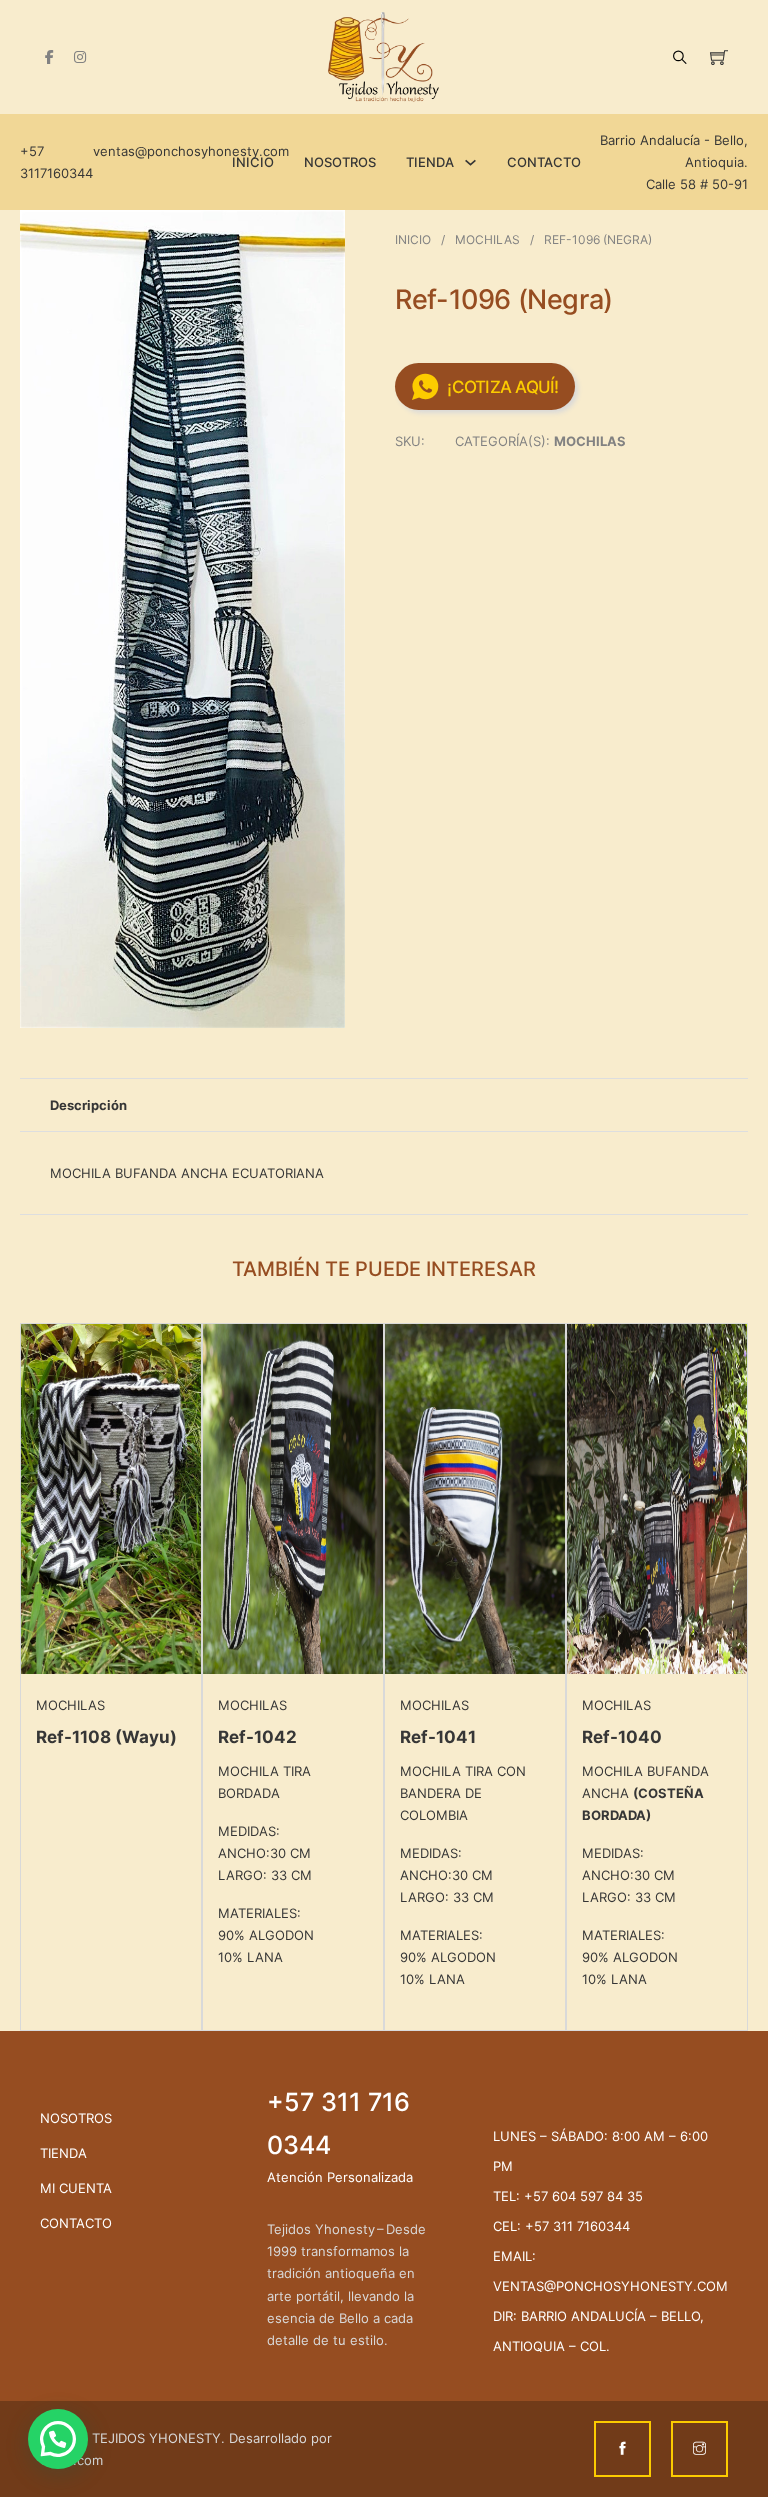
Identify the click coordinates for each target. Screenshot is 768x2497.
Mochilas (487, 239)
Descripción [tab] (88, 1105)
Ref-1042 (257, 1737)
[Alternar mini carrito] (719, 57)
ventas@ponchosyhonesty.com (184, 151)
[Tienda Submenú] (470, 162)
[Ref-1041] (475, 1498)
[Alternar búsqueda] (680, 57)
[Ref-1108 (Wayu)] (111, 1498)
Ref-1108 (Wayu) (106, 1737)
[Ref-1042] (293, 1498)
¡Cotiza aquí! (502, 387)
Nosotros (340, 162)
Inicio (253, 162)
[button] (318, 237)
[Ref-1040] (657, 1498)
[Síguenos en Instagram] (80, 57)
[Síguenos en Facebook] (49, 57)
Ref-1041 (438, 1737)
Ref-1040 (622, 1737)
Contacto (544, 162)
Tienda (430, 162)
